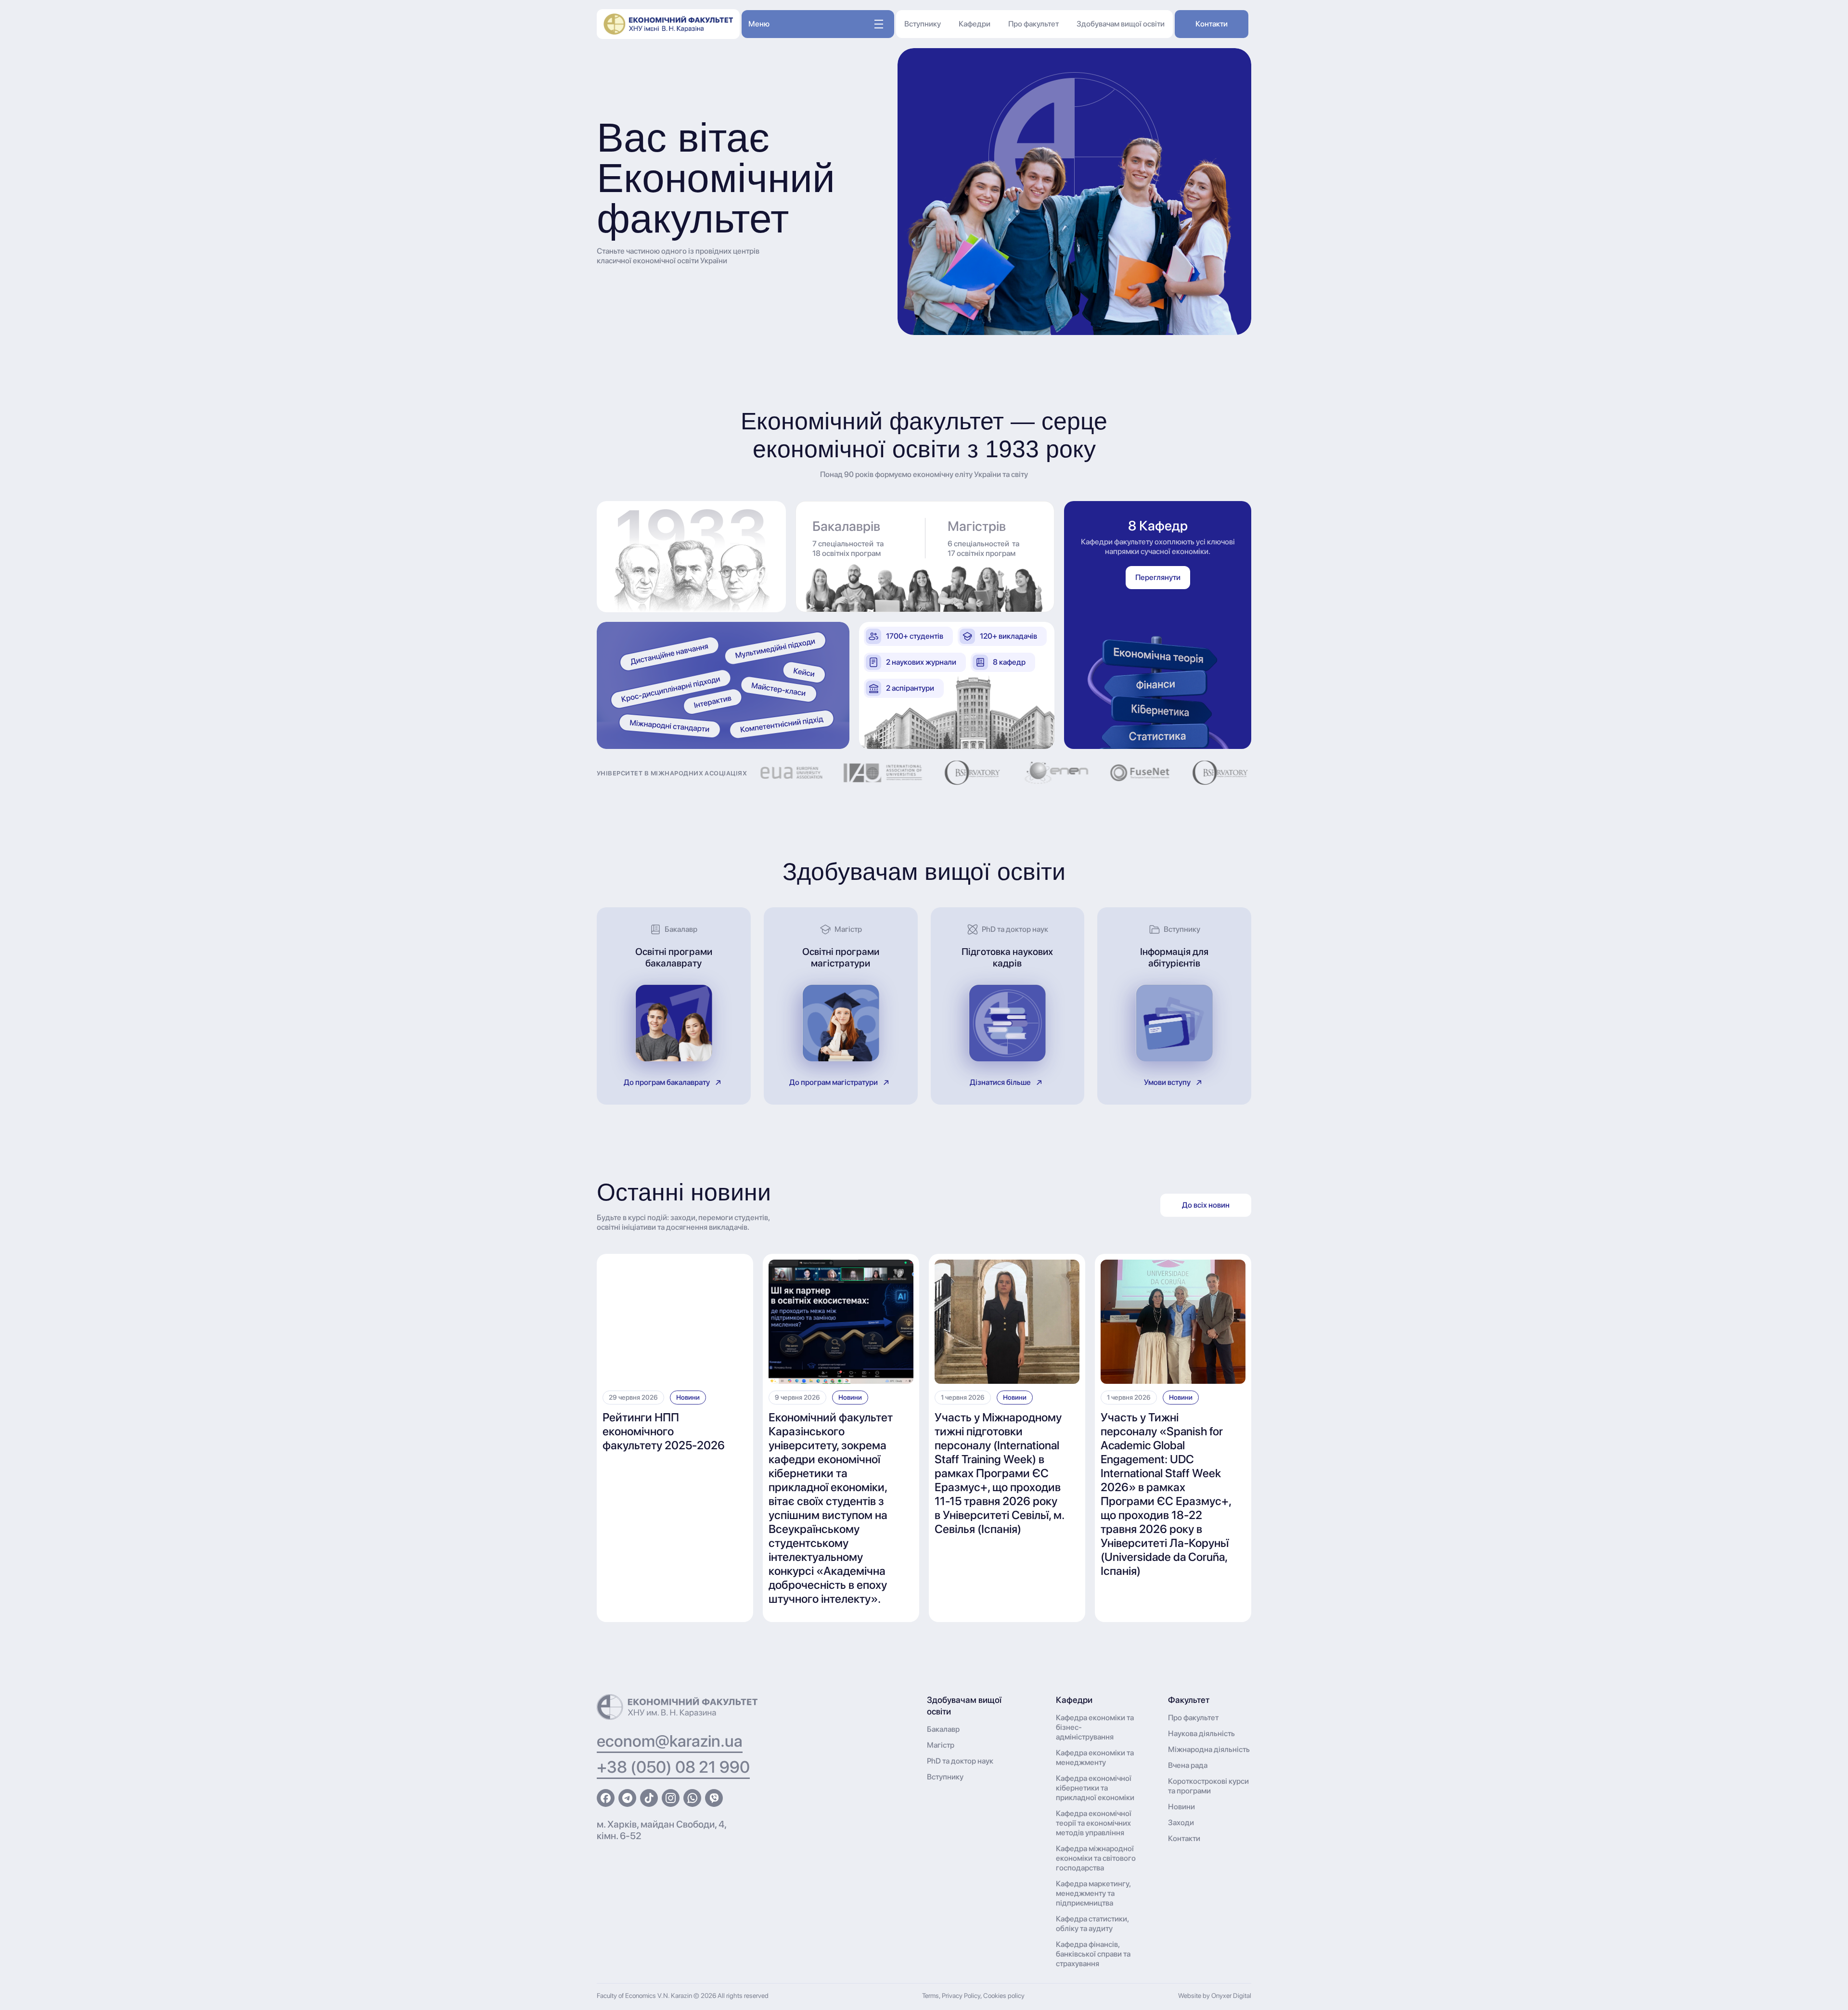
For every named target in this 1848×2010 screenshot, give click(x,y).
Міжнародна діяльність (1209, 1749)
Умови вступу (1167, 1082)
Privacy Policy (961, 1996)
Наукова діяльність (1201, 1733)
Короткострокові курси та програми (1208, 1786)
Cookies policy (1004, 1996)
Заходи (1181, 1823)
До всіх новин (1206, 1205)
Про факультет (1033, 24)
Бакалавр (943, 1729)
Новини (688, 1397)
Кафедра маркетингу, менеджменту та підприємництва (1093, 1893)
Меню (759, 24)
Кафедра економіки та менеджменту (1095, 1758)
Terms (930, 1996)
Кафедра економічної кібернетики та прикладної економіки (1095, 1788)
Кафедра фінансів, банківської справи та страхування (1093, 1954)
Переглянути (1158, 577)
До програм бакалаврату (667, 1082)
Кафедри (975, 24)
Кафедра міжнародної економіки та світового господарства (1096, 1858)
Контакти (1212, 24)
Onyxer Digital (1231, 1996)
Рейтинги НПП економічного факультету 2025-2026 (664, 1431)
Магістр (941, 1745)
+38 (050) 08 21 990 (673, 1767)
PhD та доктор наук (960, 1761)
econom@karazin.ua (670, 1741)
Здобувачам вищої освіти (1121, 24)
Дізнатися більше (1000, 1082)
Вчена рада (1188, 1765)
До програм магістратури (834, 1082)
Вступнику (923, 24)
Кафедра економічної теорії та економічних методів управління (1094, 1823)
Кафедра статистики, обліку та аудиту (1092, 1924)
